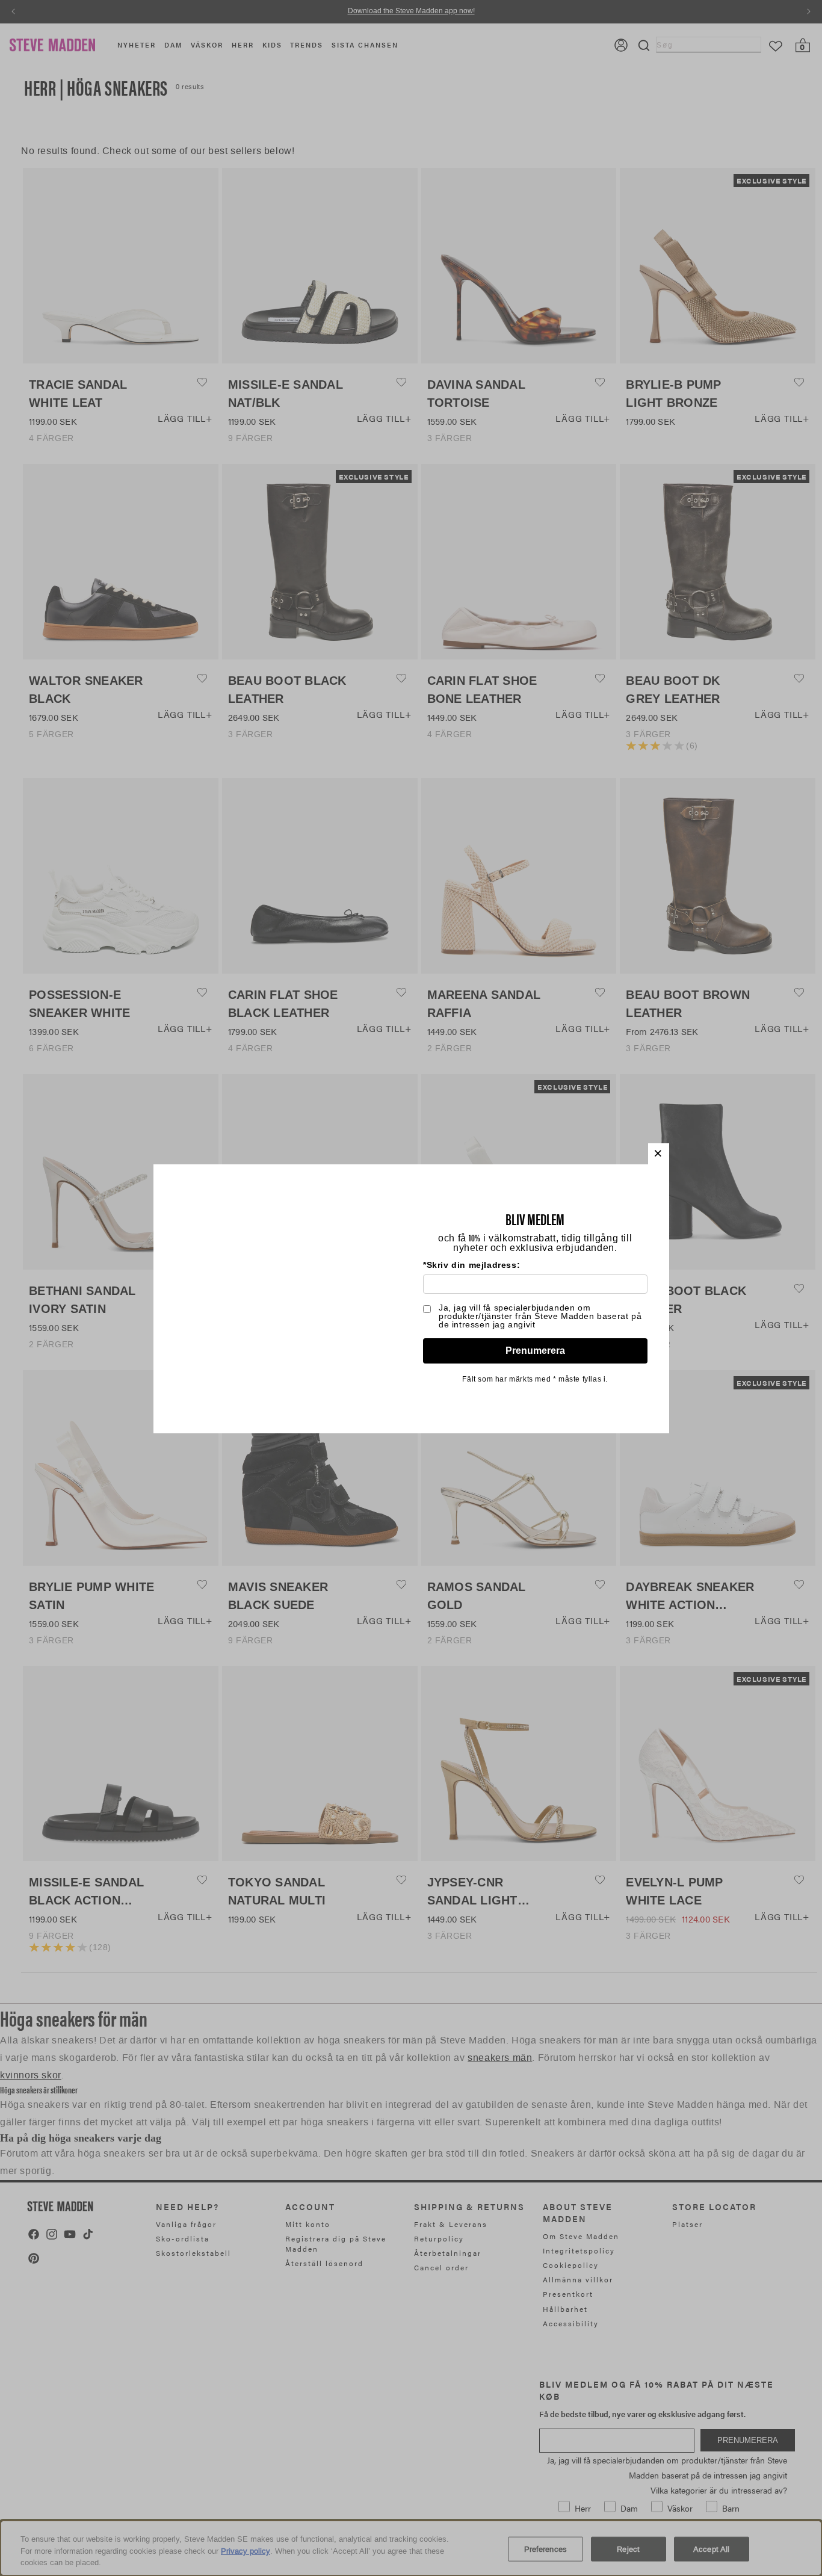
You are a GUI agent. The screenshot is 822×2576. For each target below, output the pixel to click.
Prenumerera (535, 1351)
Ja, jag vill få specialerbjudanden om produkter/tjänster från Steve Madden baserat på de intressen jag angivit (540, 1316)
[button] (659, 1154)
